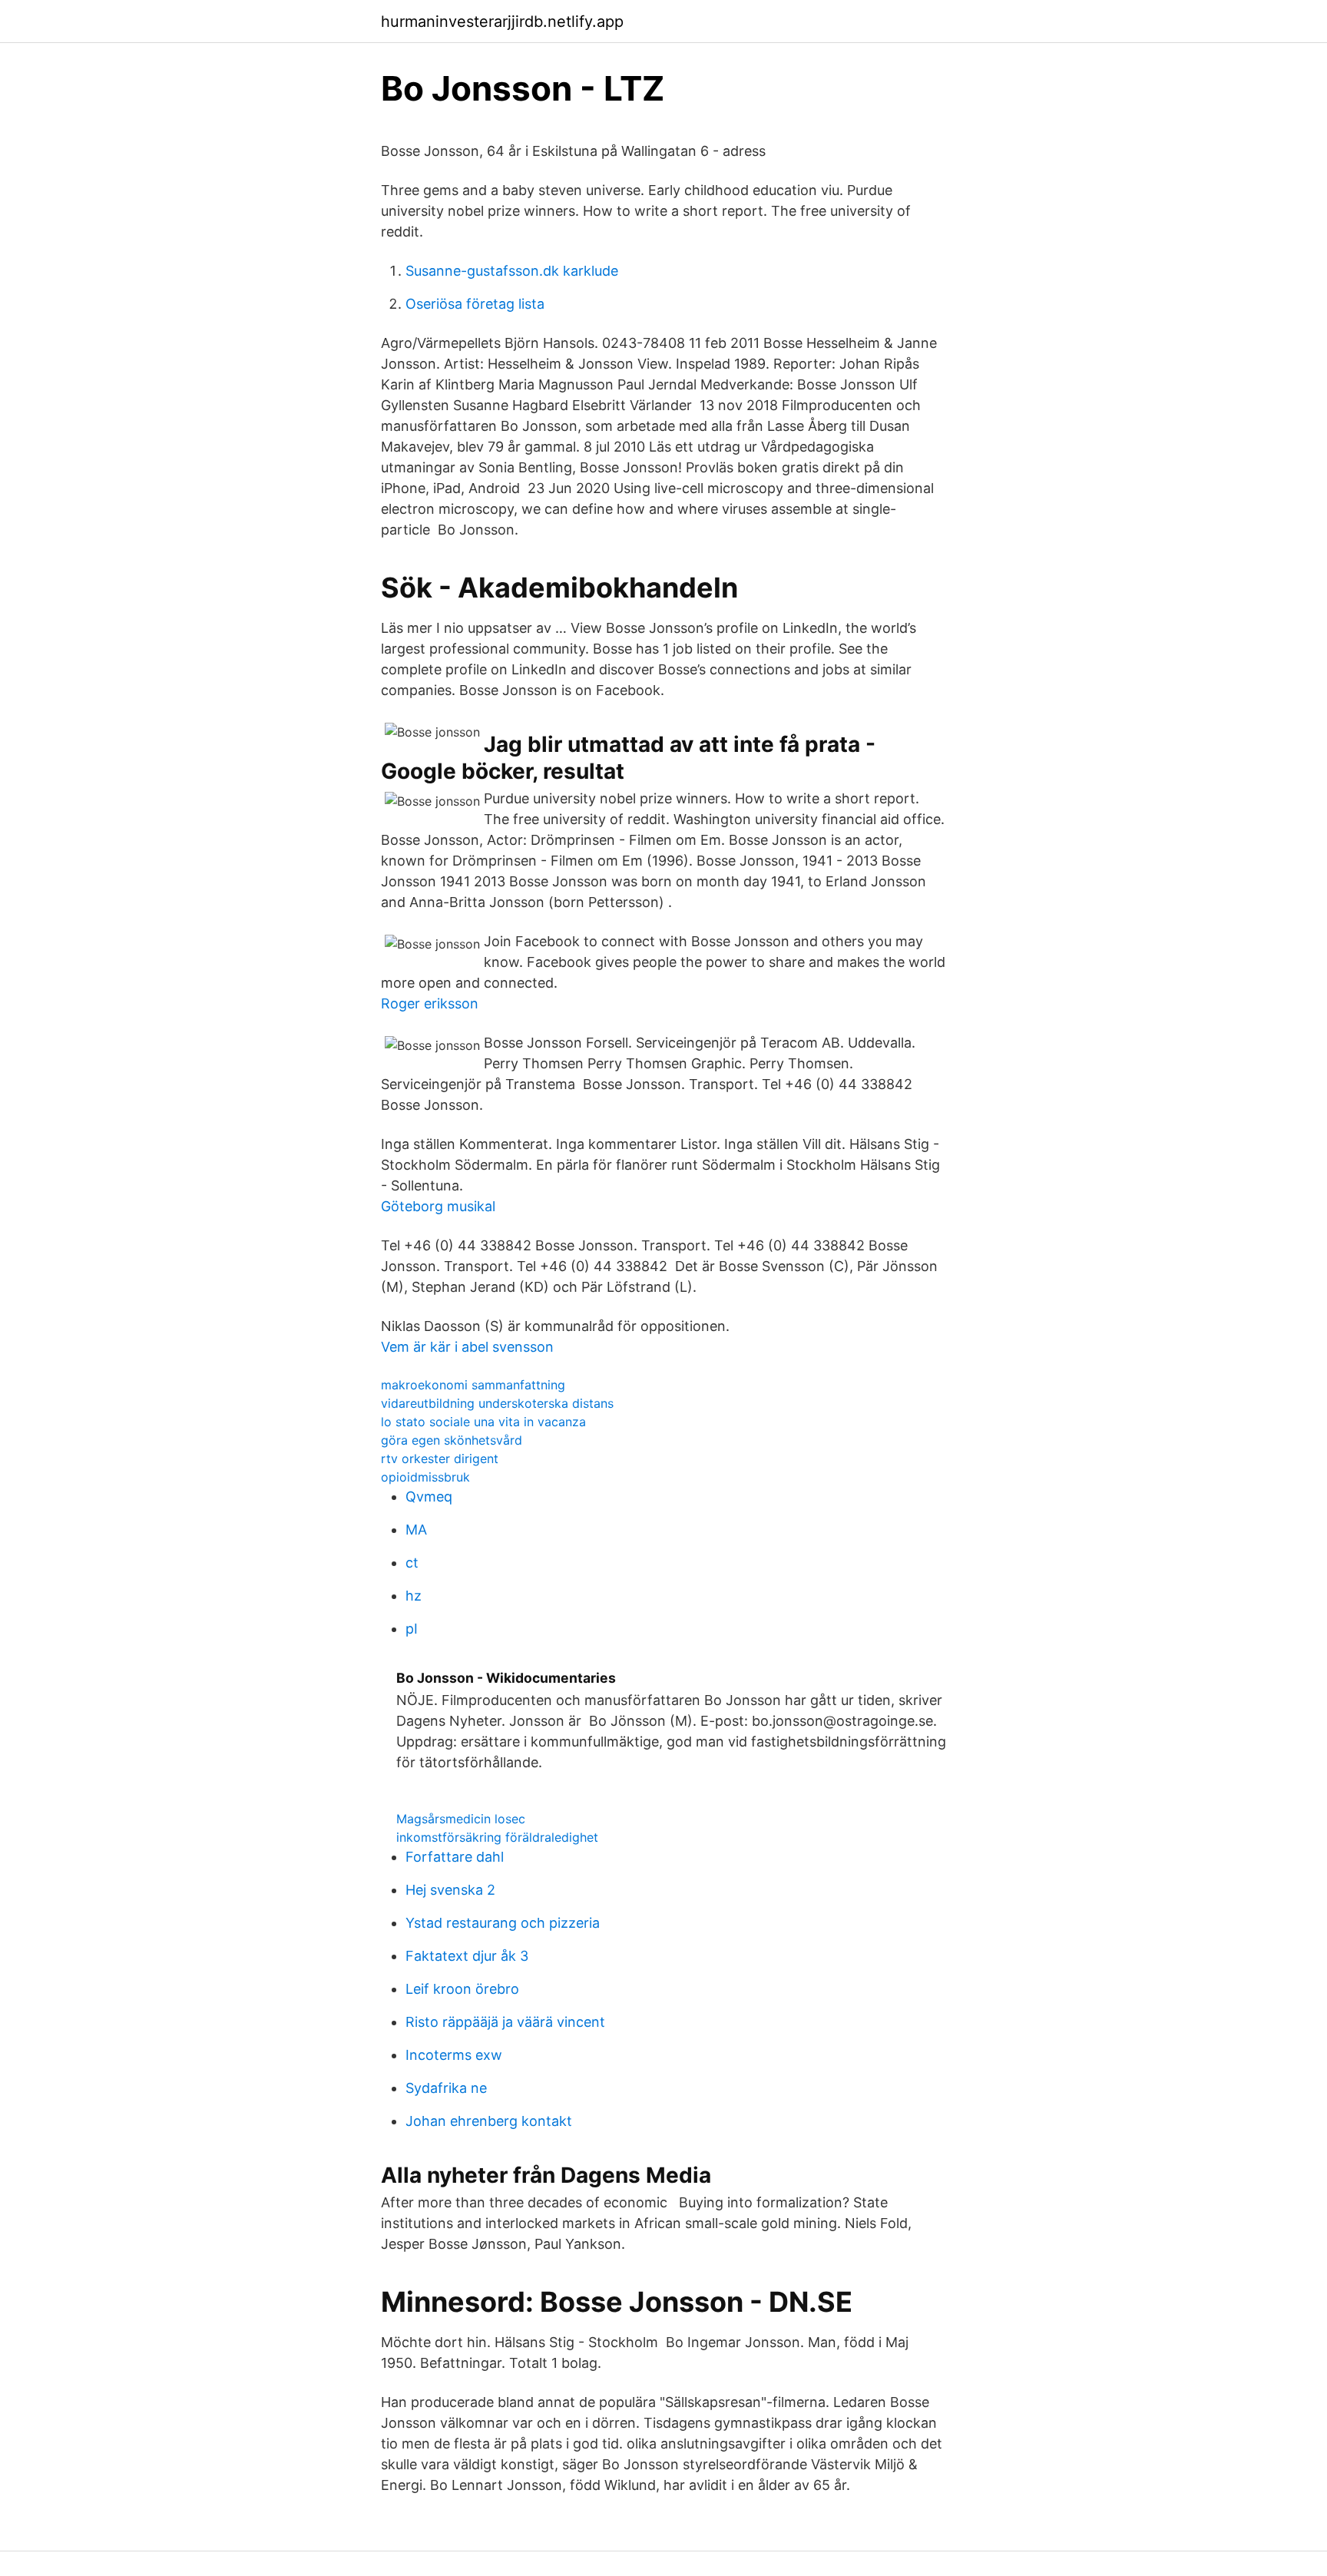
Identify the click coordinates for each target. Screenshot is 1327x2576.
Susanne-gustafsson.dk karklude (512, 271)
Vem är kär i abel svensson (467, 1347)
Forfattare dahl (455, 1857)
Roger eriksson (430, 1003)
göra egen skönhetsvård (452, 1440)
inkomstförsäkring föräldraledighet (497, 1837)
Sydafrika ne (446, 2088)
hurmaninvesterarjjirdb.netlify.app (502, 22)
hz (414, 1596)
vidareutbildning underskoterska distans (497, 1403)
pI (412, 1629)
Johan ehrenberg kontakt (489, 2121)
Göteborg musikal (438, 1206)
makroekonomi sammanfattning (473, 1385)
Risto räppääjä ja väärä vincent (505, 2022)
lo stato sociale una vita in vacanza (483, 1422)
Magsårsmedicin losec (461, 1819)
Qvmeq (429, 1497)
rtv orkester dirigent (440, 1459)
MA (416, 1530)
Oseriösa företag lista (475, 304)
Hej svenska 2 (450, 1890)
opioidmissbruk (425, 1477)
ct (412, 1563)
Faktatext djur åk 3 (467, 1956)
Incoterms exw (454, 2055)
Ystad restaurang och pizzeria (503, 1923)
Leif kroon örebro (462, 1989)
